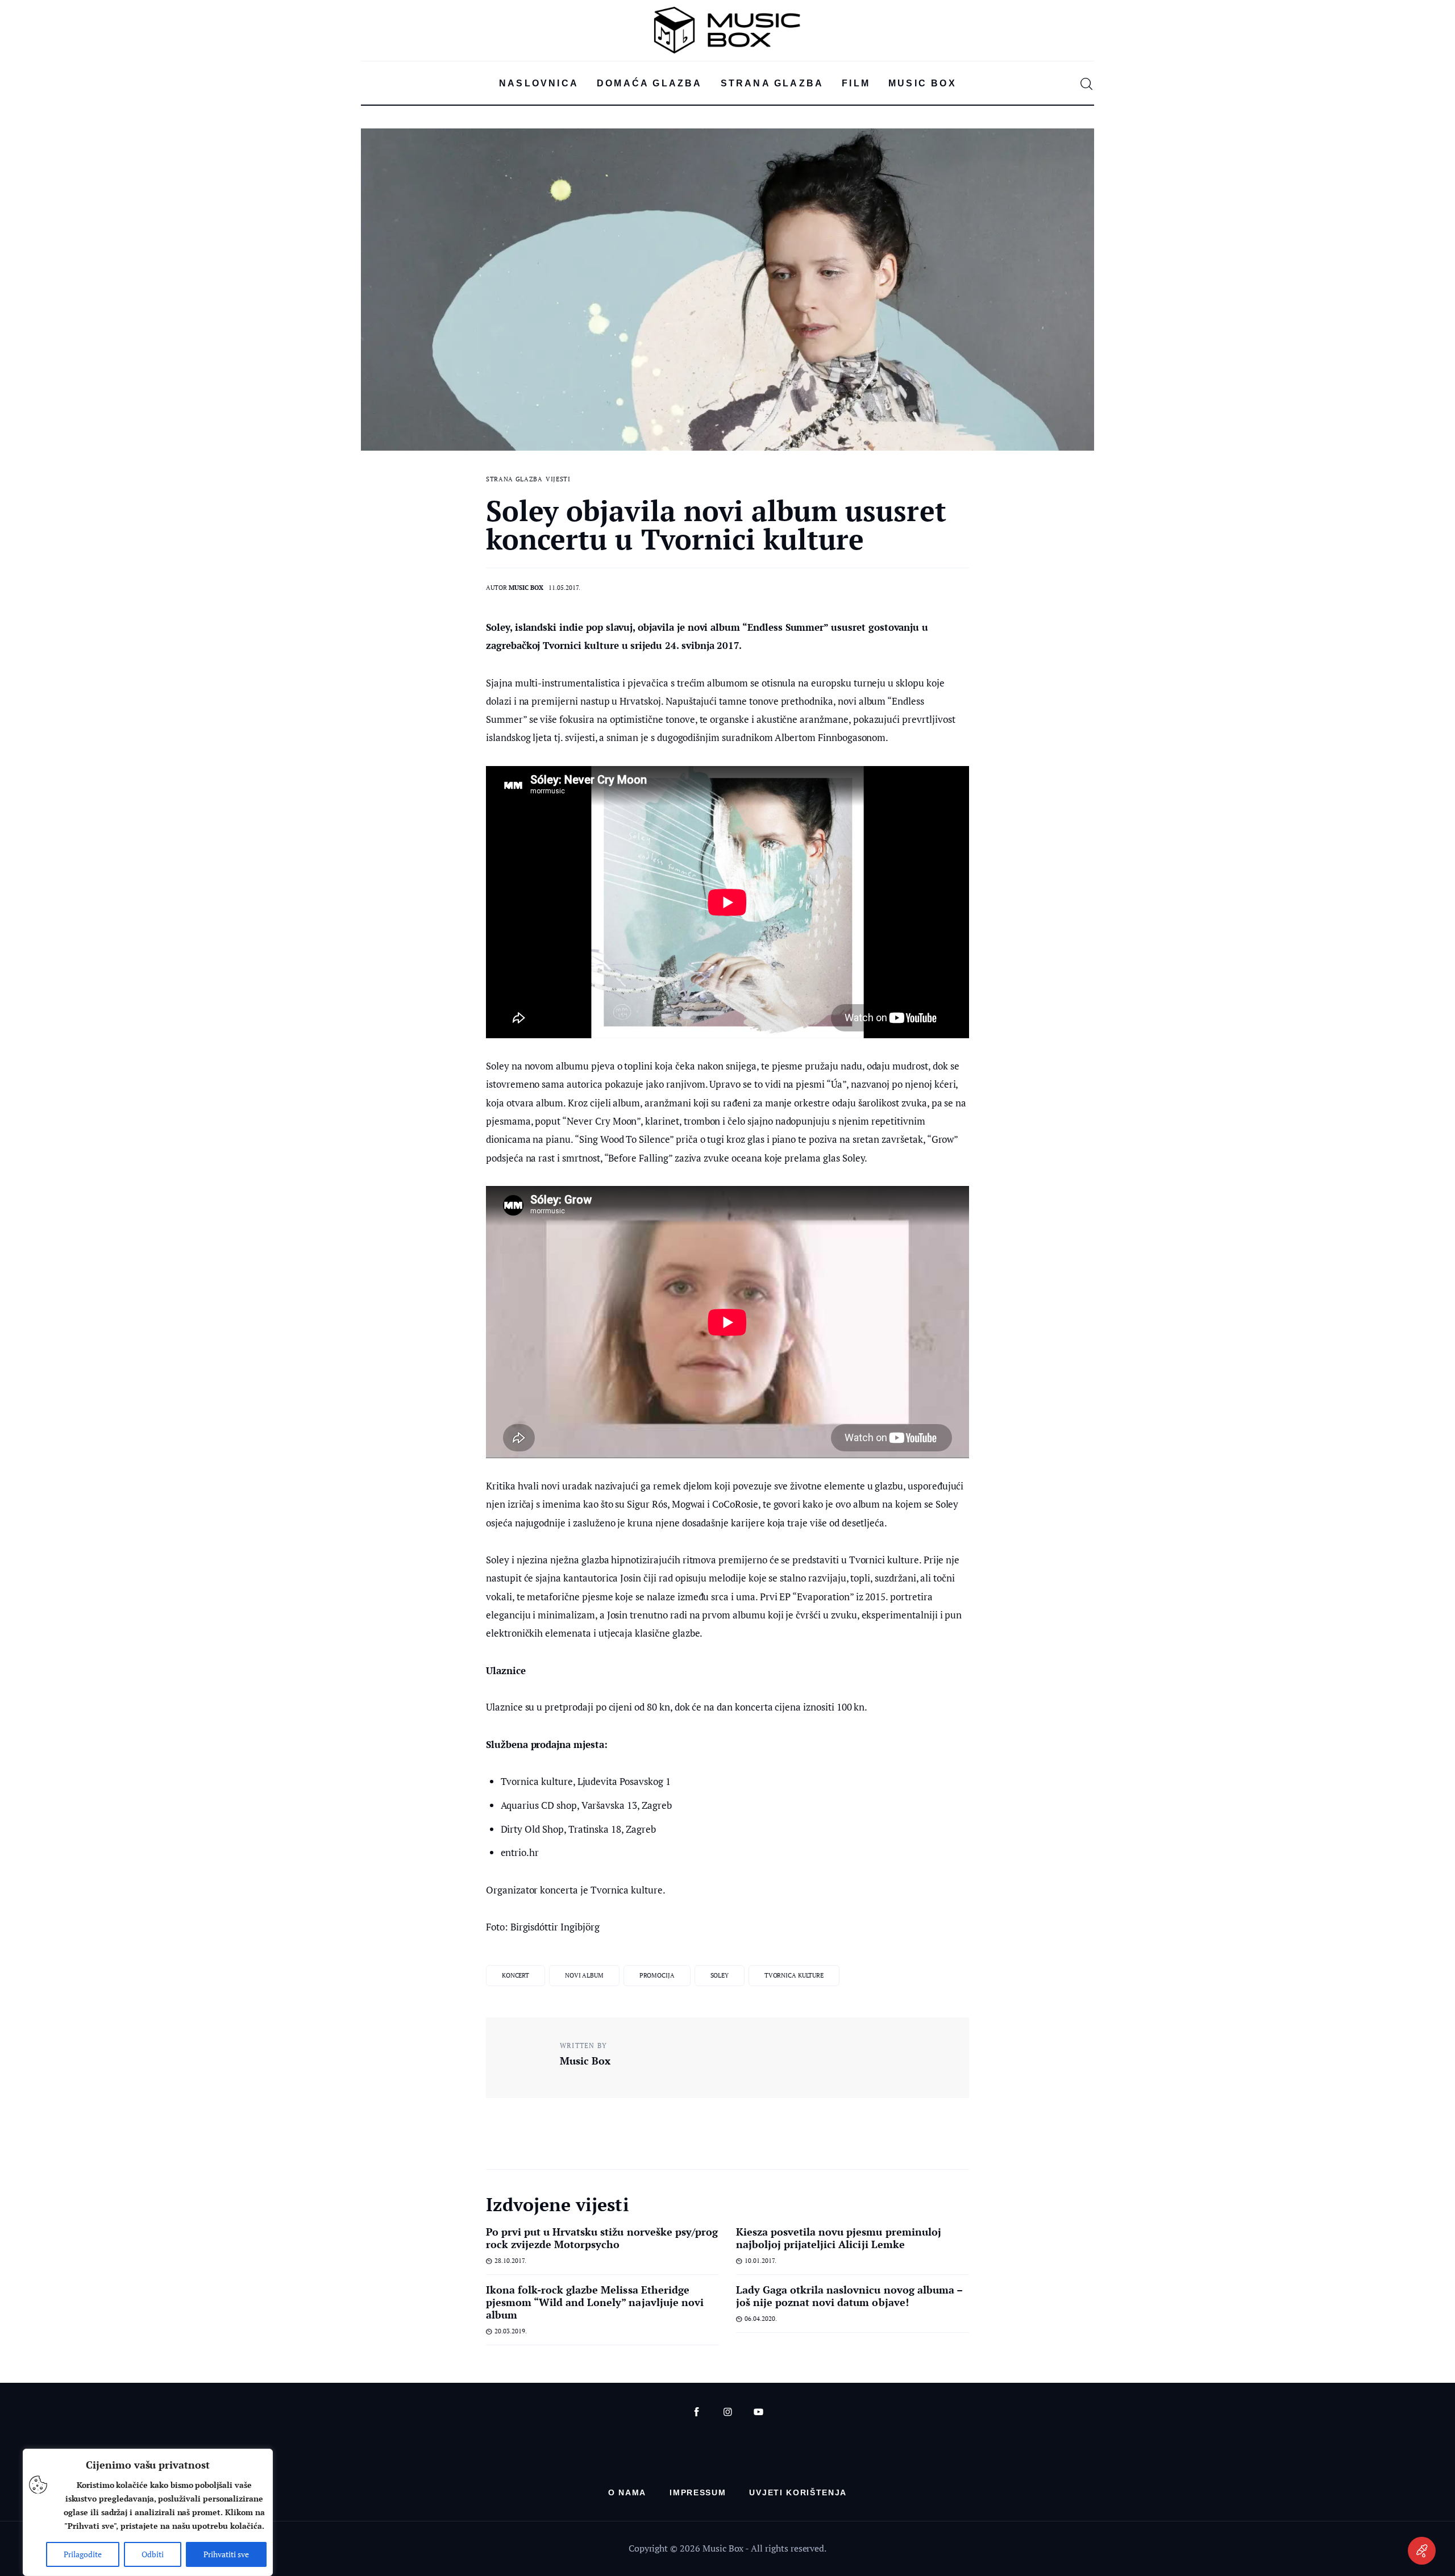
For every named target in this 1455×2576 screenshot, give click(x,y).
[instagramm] (728, 2412)
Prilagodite (83, 2554)
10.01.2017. (760, 2261)
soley (720, 1975)
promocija (657, 1975)
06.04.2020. (761, 2319)
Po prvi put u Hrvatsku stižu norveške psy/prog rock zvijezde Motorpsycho (602, 2238)
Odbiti (153, 2554)
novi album (584, 1975)
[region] (148, 2512)
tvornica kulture (794, 1975)
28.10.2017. (510, 2261)
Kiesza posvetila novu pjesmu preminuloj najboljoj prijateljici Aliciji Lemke (839, 2238)
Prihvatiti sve (226, 2554)
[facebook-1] (697, 2412)
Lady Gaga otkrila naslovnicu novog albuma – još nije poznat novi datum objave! (849, 2296)
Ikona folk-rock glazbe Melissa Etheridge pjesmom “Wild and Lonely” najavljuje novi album (595, 2302)
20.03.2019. (511, 2331)
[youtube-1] (758, 2412)
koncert (516, 1975)
